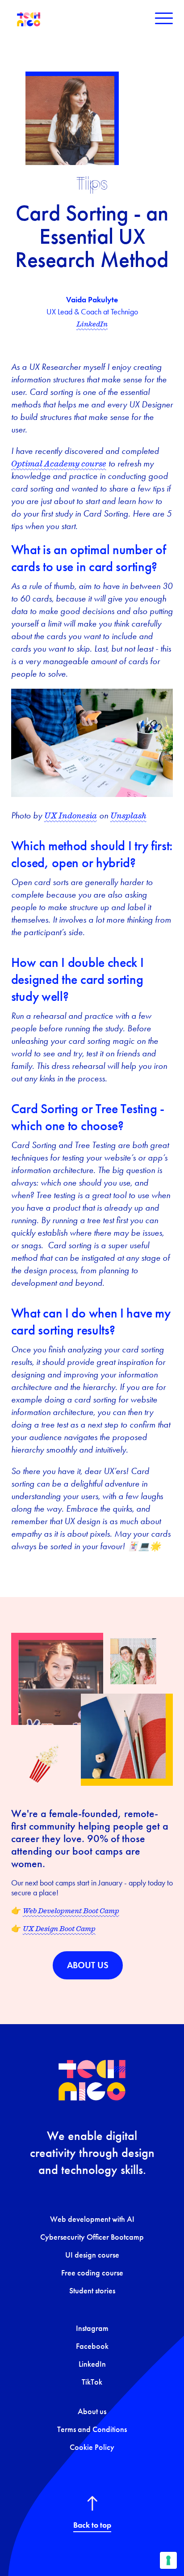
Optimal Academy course (59, 463)
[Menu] (164, 18)
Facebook (92, 2346)
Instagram (92, 2328)
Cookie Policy (92, 2447)
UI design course (92, 2255)
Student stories (92, 2291)
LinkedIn (92, 324)
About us (92, 2411)
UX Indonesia (71, 815)
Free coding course (92, 2273)
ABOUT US (88, 1965)
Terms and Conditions (92, 2429)
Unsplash (128, 815)
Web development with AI (92, 2219)
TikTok (92, 2382)
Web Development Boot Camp (71, 1911)
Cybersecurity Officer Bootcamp (92, 2237)
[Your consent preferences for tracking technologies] (168, 2560)
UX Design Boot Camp (59, 1928)
